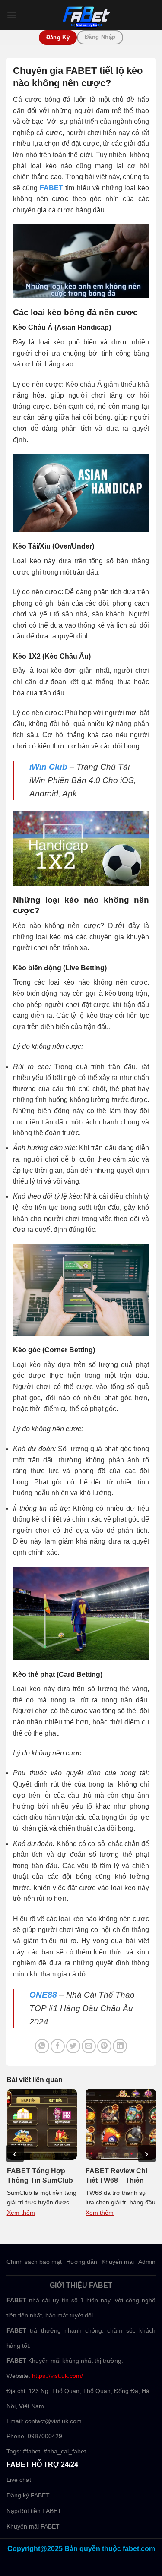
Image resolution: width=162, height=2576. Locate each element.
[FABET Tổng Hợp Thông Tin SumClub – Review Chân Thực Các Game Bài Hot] (42, 2124)
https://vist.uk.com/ (57, 2376)
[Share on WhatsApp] (42, 2046)
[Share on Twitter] (73, 2046)
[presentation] (15, 2153)
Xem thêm (21, 2213)
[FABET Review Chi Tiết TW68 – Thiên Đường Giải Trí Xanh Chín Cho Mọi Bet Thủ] (121, 2124)
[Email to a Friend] (89, 2046)
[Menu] (12, 15)
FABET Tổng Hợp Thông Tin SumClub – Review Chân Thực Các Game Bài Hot (41, 2176)
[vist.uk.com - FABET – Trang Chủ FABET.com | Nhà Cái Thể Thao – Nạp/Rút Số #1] (86, 15)
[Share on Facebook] (58, 2046)
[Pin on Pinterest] (104, 2046)
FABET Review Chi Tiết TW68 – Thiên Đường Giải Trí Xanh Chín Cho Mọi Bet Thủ (119, 2176)
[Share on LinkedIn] (120, 2046)
